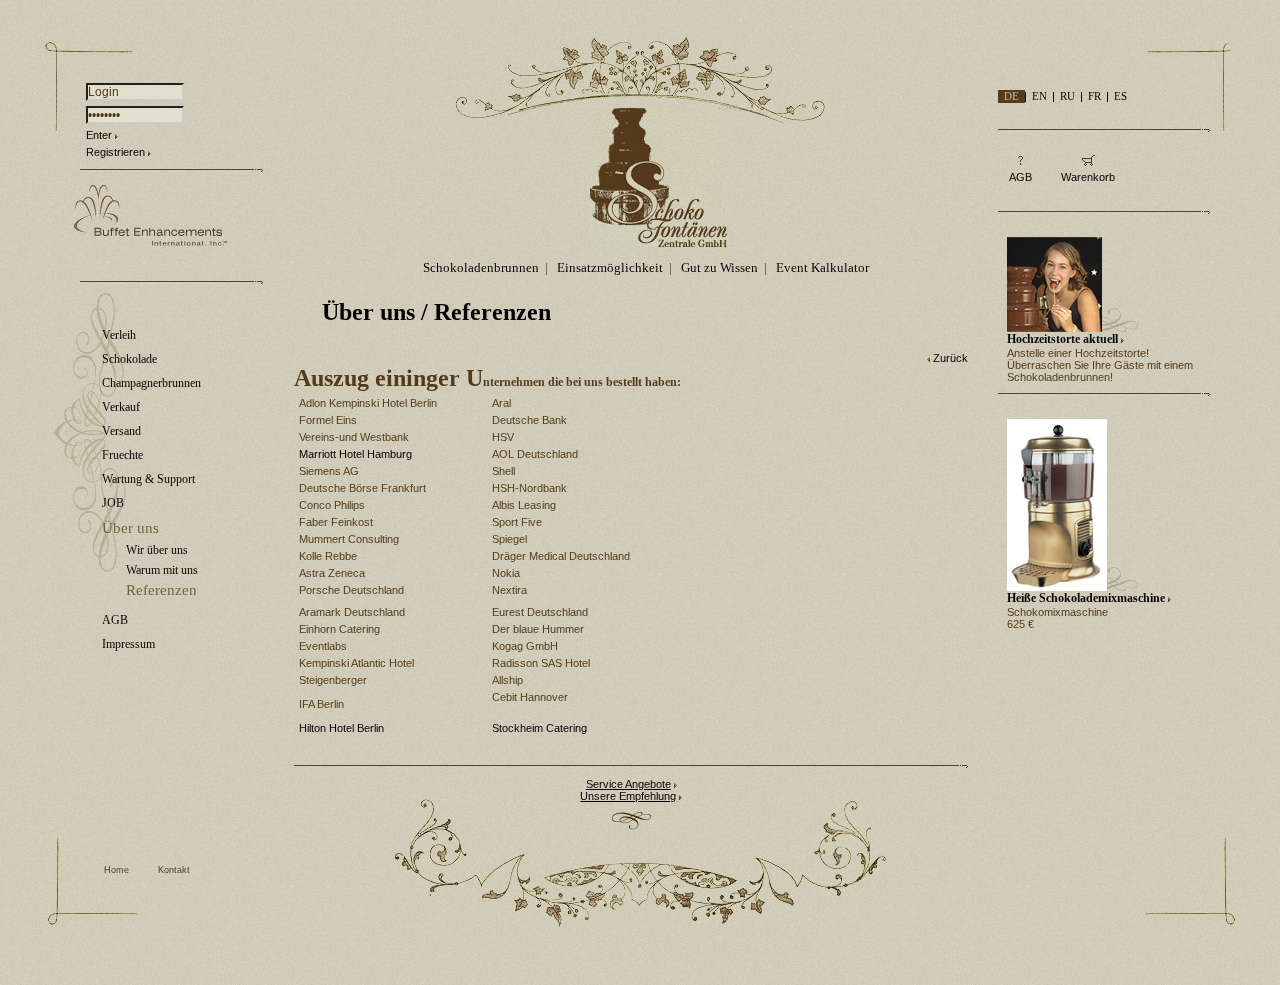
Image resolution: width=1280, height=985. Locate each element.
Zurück (950, 358)
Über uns (130, 528)
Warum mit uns (162, 570)
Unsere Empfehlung (628, 796)
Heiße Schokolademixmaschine (1086, 598)
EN (1039, 96)
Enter (99, 135)
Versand (121, 431)
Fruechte (122, 455)
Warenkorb (1088, 177)
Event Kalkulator (822, 267)
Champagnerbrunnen (151, 383)
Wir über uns (157, 550)
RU (1067, 96)
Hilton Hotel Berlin (341, 728)
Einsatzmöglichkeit (610, 267)
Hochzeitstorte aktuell (1062, 339)
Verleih (119, 335)
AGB (115, 620)
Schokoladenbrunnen (481, 267)
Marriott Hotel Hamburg (355, 454)
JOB (113, 503)
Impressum (128, 644)
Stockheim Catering (539, 728)
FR (1094, 96)
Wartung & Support (148, 479)
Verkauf (121, 407)
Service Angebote (628, 784)
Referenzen (161, 590)
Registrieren (115, 152)
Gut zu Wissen (719, 267)
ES (1120, 96)
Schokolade (129, 359)
